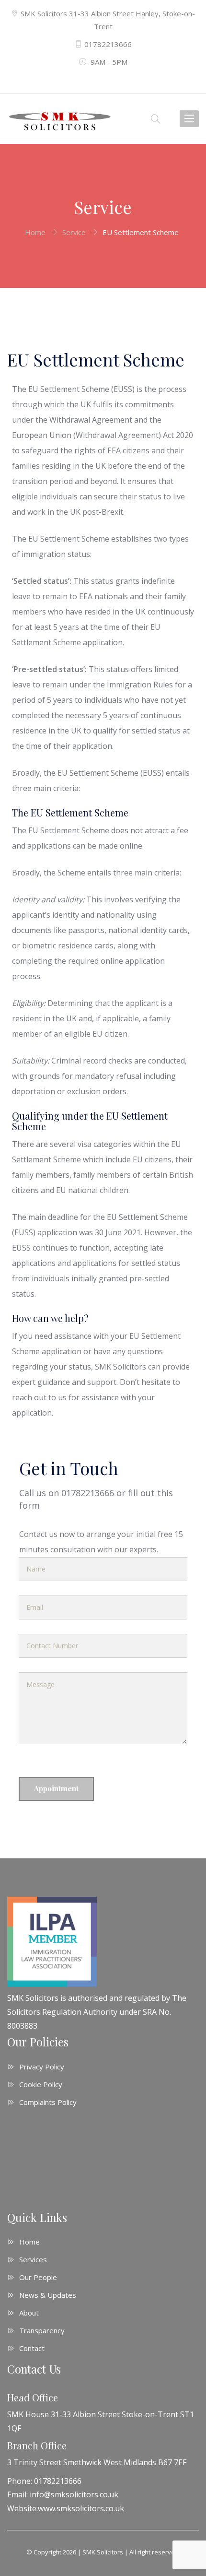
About (29, 2313)
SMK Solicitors (103, 2552)
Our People (38, 2277)
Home (29, 2242)
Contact (32, 2348)
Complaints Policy (48, 2102)
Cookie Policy (41, 2084)
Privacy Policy (42, 2067)
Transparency (42, 2330)
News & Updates (48, 2295)
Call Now (103, 76)
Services (33, 2259)
